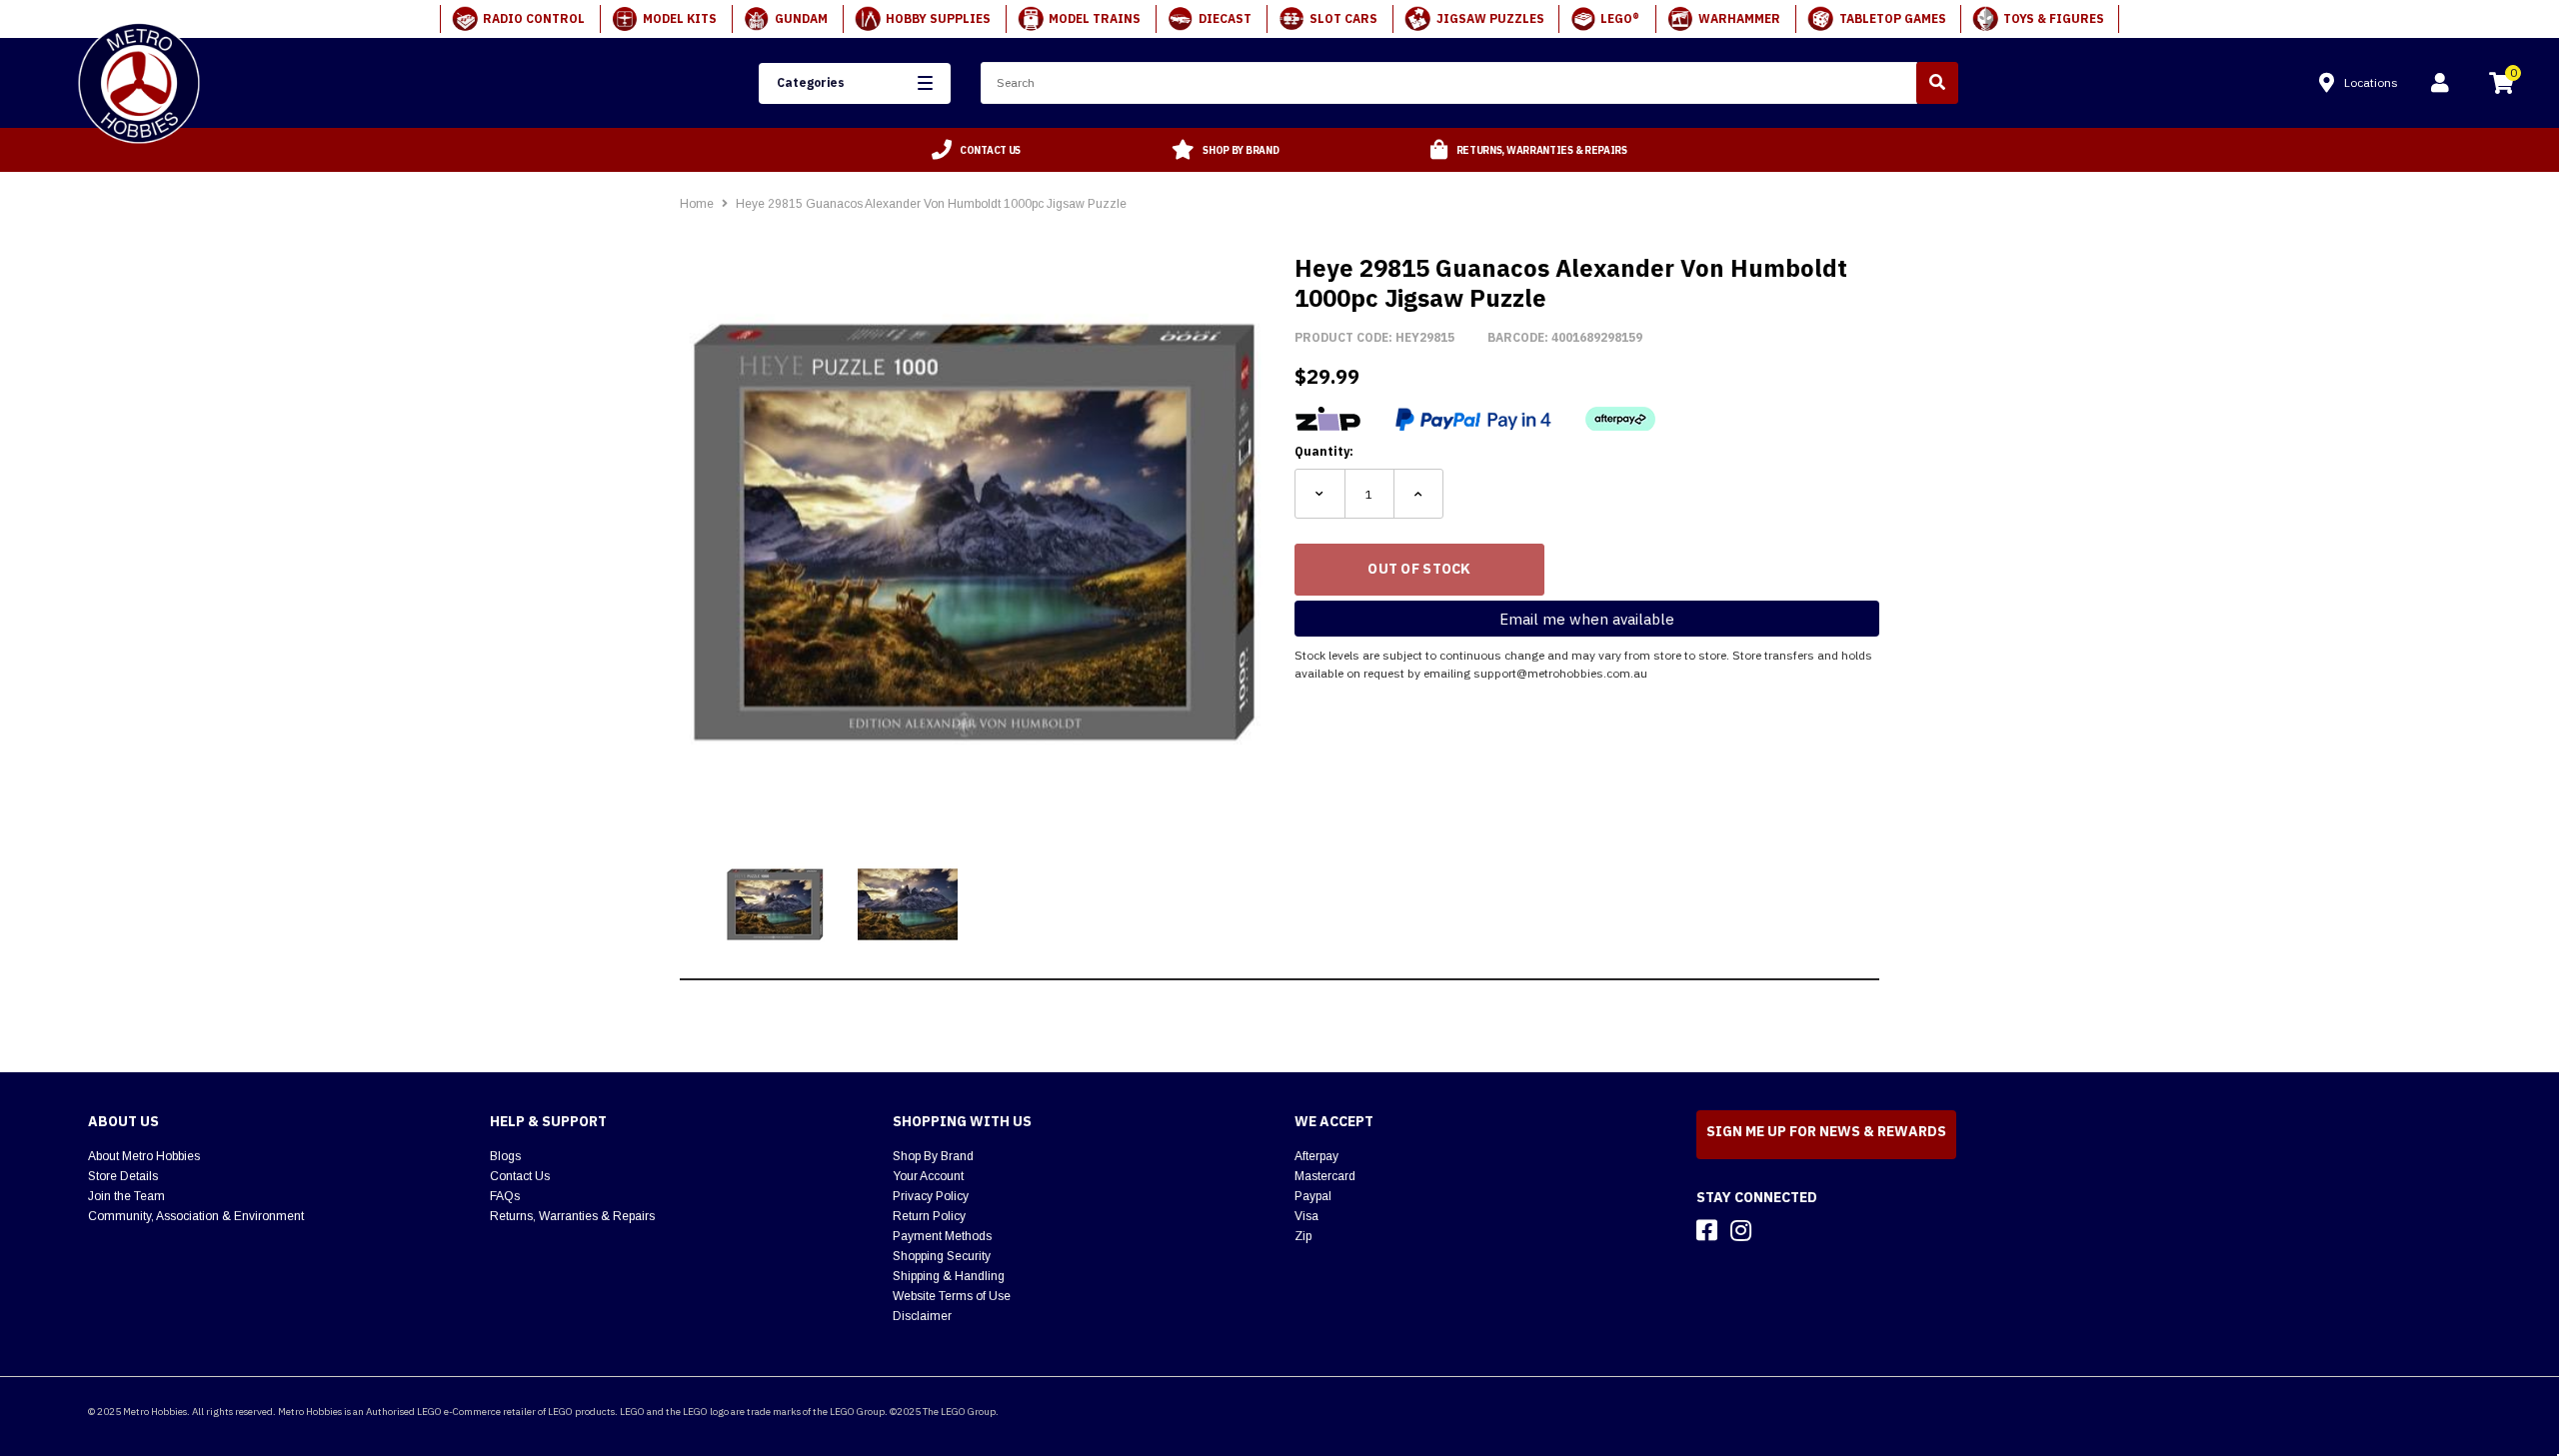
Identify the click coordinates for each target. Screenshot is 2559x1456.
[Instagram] (1741, 1230)
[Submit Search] (1937, 83)
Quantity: (1324, 451)
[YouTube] (1776, 1230)
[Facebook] (1707, 1230)
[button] (854, 83)
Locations (2371, 82)
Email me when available (1587, 619)
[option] (977, 150)
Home (697, 204)
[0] (2501, 86)
